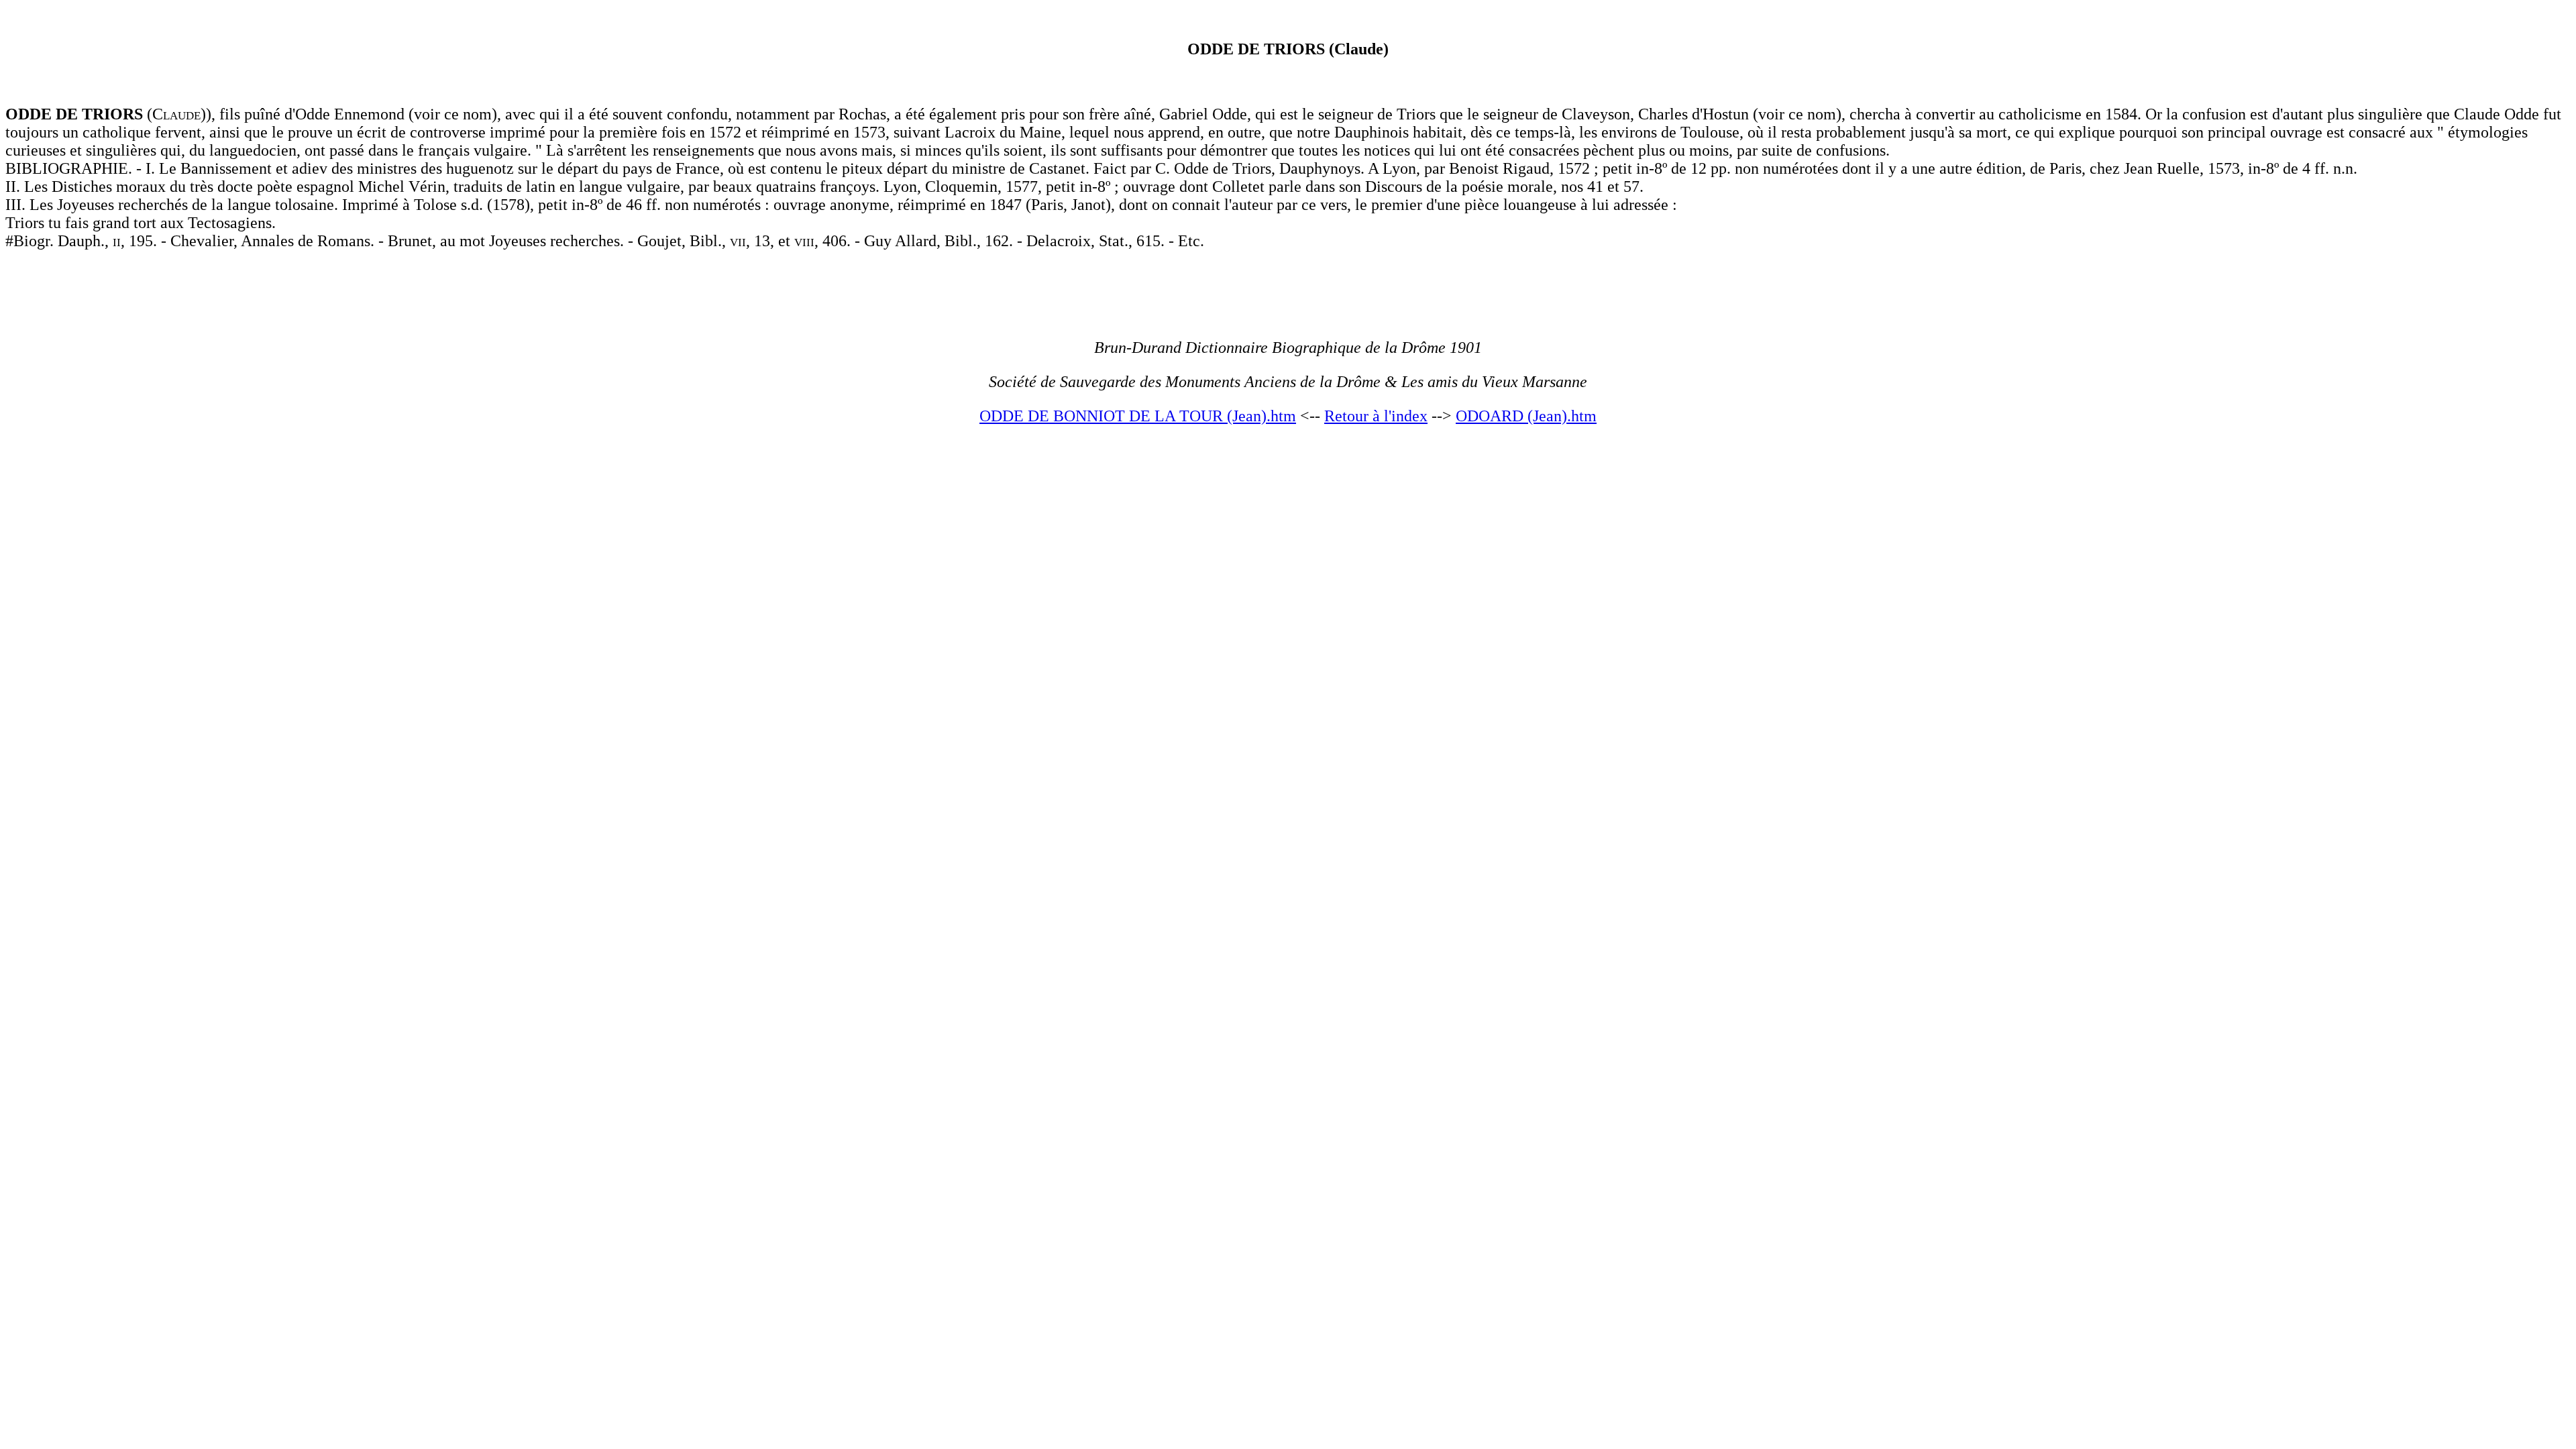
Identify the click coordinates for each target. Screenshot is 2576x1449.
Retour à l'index (1376, 416)
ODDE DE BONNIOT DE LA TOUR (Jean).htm (1138, 416)
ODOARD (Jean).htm (1526, 416)
